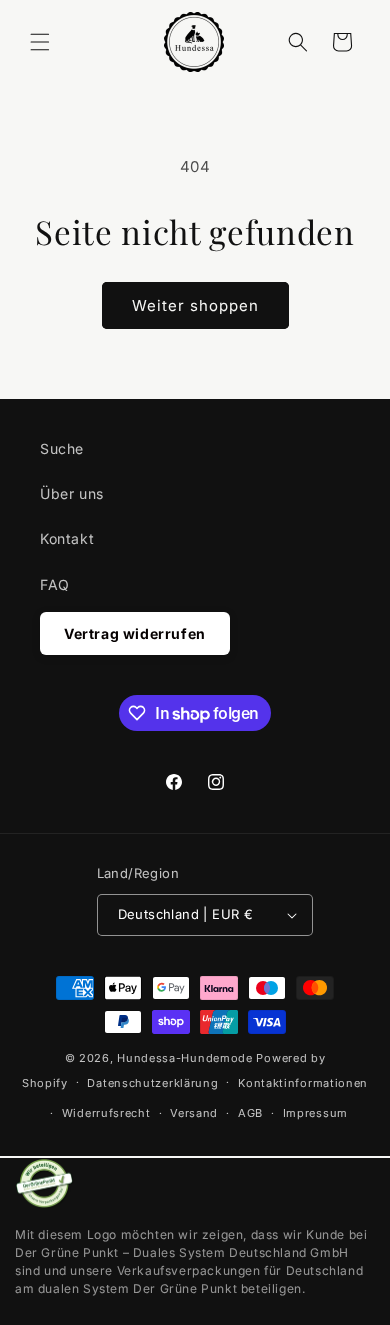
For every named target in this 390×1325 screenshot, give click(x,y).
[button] (40, 42)
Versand (194, 1113)
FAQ (55, 584)
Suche (62, 448)
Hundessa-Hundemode (185, 1058)
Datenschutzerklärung (152, 1083)
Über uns (72, 493)
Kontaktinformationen (303, 1083)
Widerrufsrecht (106, 1113)
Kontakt (67, 538)
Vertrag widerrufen (135, 633)
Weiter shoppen (195, 305)
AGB (250, 1113)
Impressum (315, 1113)
